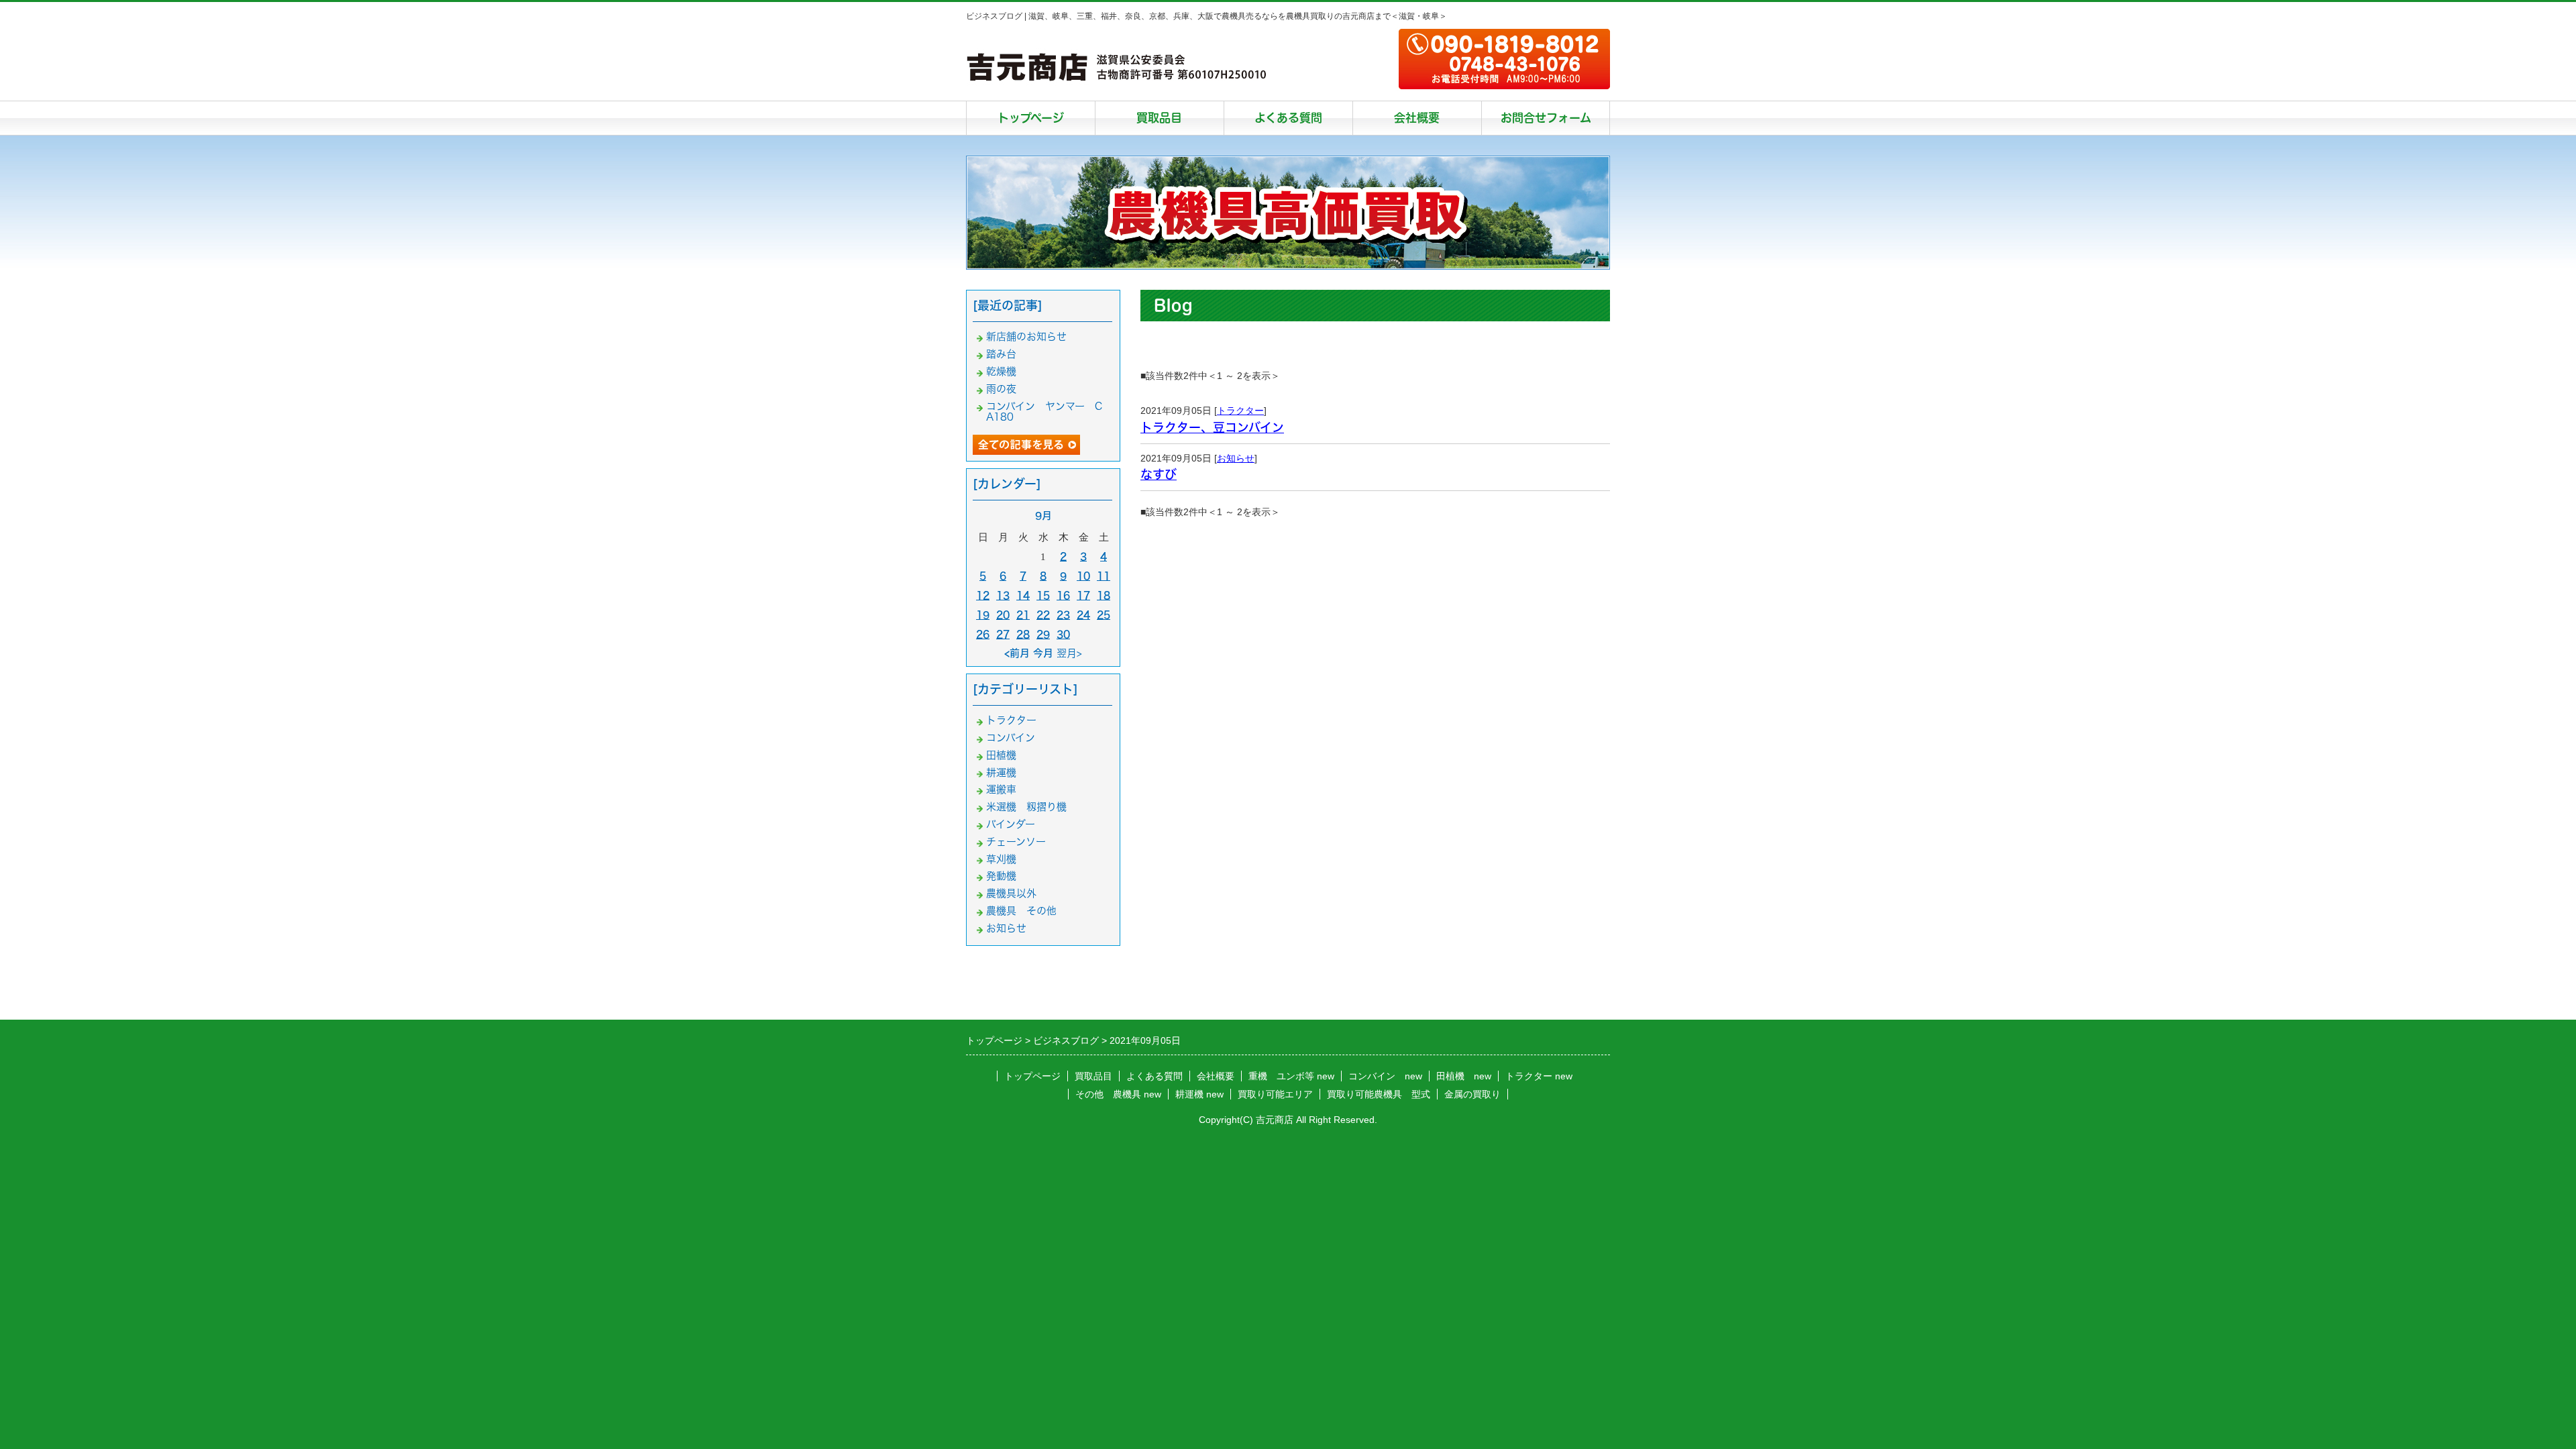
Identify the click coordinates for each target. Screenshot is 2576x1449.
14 (1023, 595)
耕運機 (1001, 772)
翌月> (1069, 653)
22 (1043, 615)
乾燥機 (1001, 371)
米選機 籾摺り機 (1026, 807)
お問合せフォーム (1546, 118)
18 (1104, 595)
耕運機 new (1199, 1094)
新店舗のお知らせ (1026, 336)
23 (1063, 615)
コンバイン (1011, 738)
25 (1104, 615)
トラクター (1240, 411)
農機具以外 (1011, 893)
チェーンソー (1016, 842)
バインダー (1011, 824)
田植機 (1001, 755)
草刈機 (1001, 859)
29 (1043, 634)
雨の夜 (1001, 389)
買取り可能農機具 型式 (1379, 1094)
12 (983, 595)
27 (1003, 634)
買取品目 (1159, 118)
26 (983, 634)
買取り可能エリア (1275, 1094)
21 (1023, 615)
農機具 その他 (1021, 911)
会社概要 (1417, 118)
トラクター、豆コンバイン (1212, 427)
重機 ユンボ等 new (1291, 1076)
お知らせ (1236, 458)
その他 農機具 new (1118, 1094)
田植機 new (1464, 1076)
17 (1083, 595)
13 (1003, 595)
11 (1104, 576)
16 (1063, 595)
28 (1023, 634)
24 (1083, 615)
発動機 (1001, 876)
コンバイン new (1385, 1076)
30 (1063, 634)
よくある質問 (1288, 118)
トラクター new (1539, 1076)
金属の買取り (1472, 1094)
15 (1043, 595)
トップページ (1031, 118)
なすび (1159, 474)
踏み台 (1001, 354)
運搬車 (1001, 789)
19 (983, 615)
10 (1083, 576)
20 (1003, 615)
